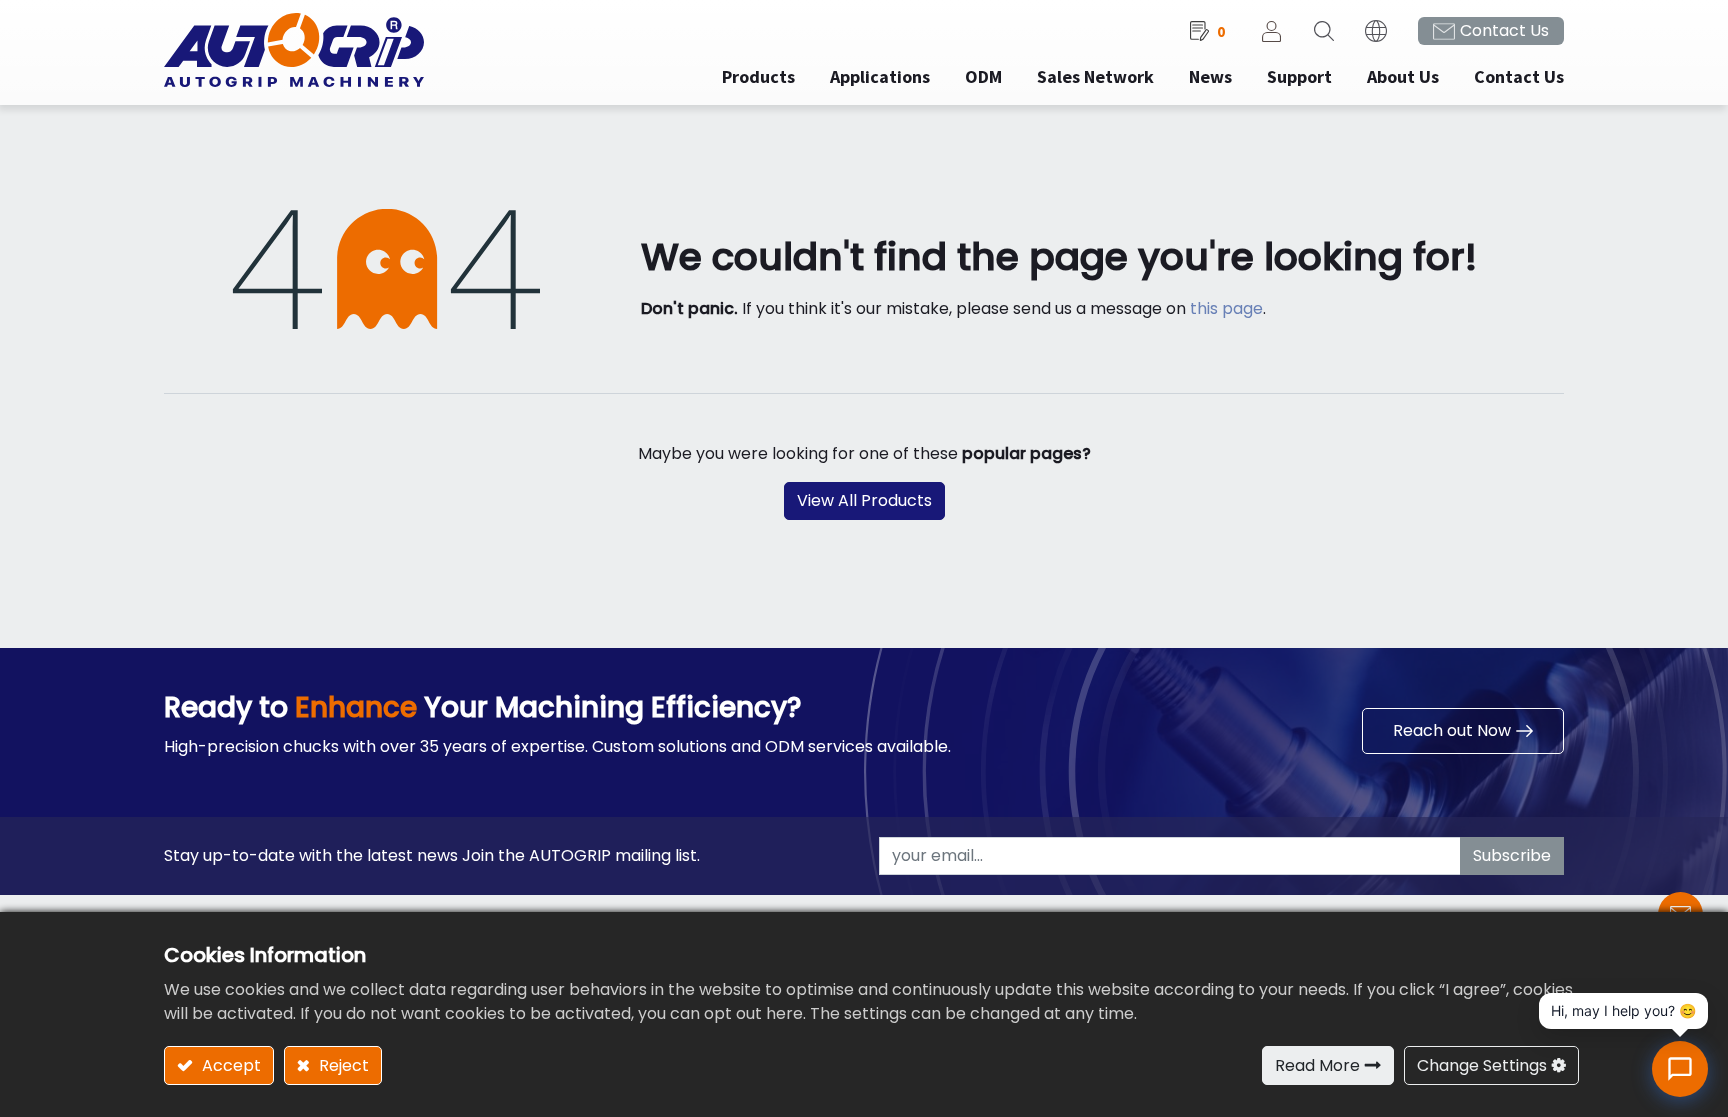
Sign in (1272, 31)
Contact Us (1504, 30)
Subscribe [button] (1512, 855)
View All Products (864, 500)
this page (1226, 308)
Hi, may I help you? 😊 (1623, 1010)
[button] (1324, 31)
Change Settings (1482, 1065)
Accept (229, 1065)
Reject (342, 1065)
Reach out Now (1452, 730)
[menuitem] (880, 76)
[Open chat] (1680, 1069)
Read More (1317, 1065)
